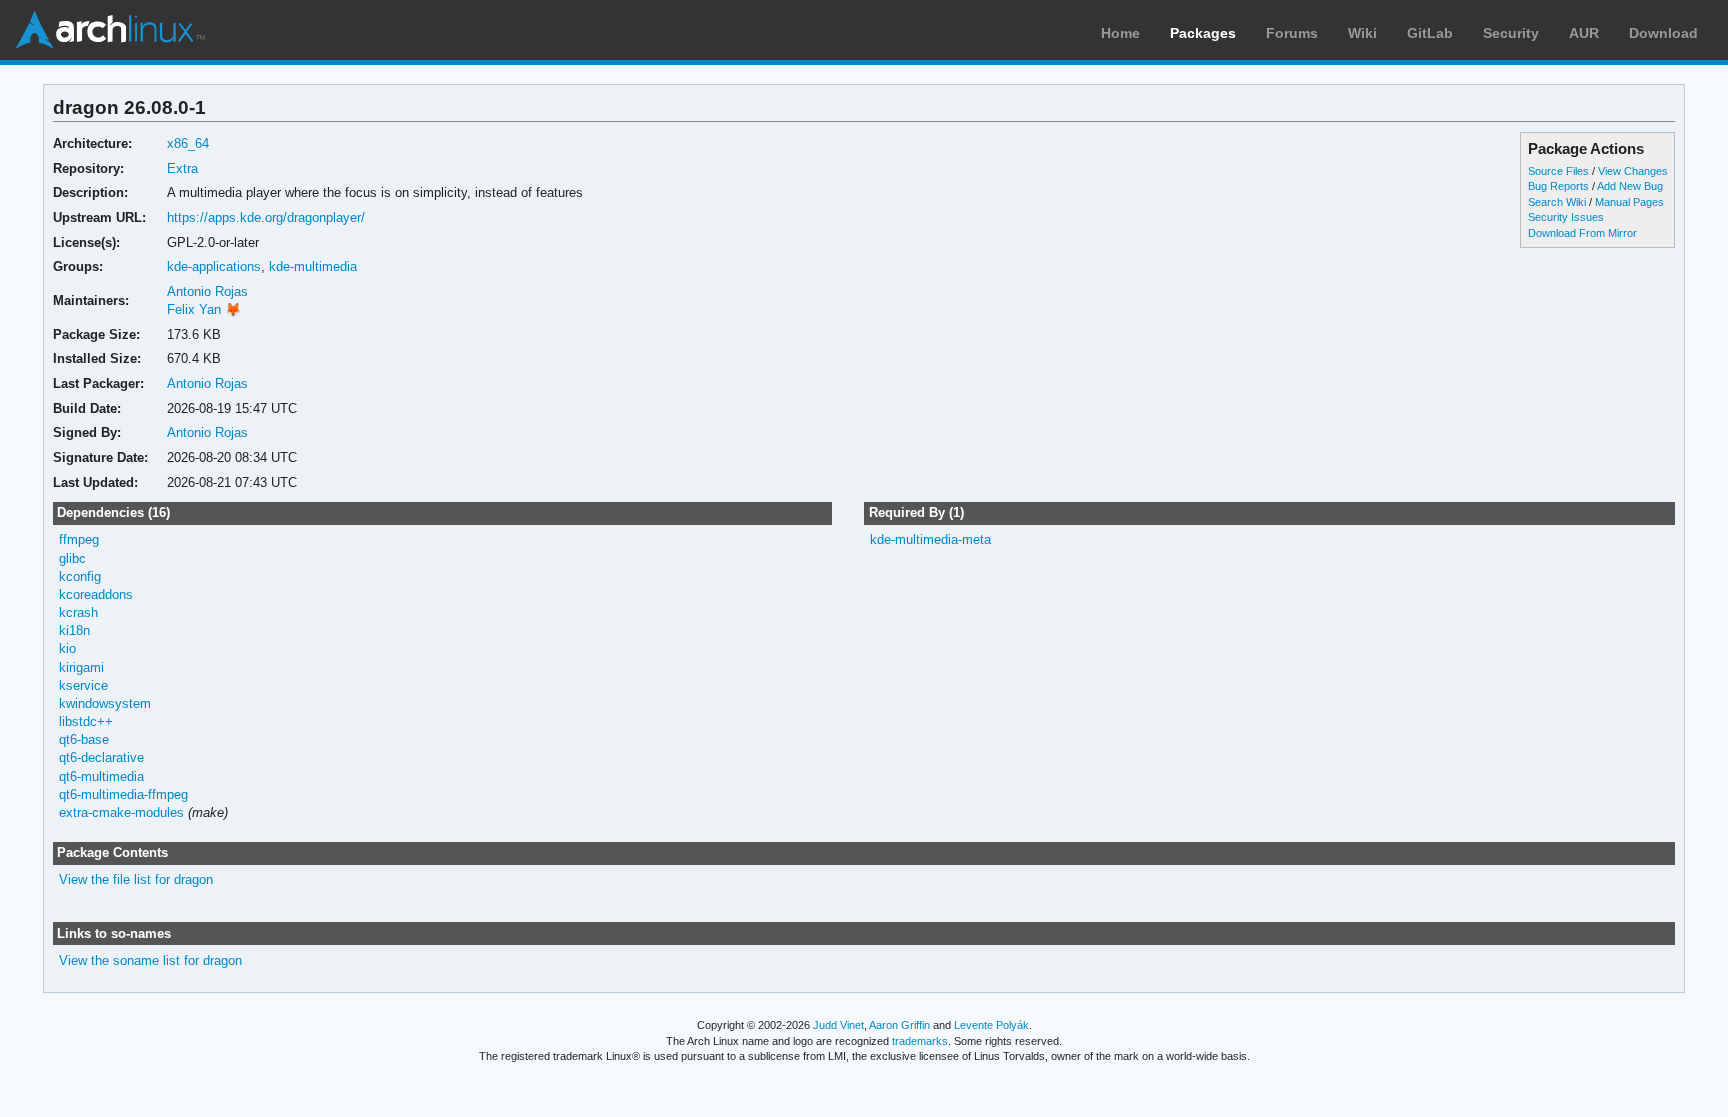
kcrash (78, 612)
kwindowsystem (105, 703)
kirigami (81, 667)
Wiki (1362, 33)
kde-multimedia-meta (930, 539)
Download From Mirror (1582, 233)
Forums (1292, 33)
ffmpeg (79, 539)
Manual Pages (1629, 202)
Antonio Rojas (207, 291)
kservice (83, 685)
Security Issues (1566, 217)
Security (1511, 33)
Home (1120, 33)
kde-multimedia (313, 266)
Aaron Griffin (899, 1025)
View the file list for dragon (136, 879)
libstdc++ (86, 721)
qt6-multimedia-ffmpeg (123, 794)
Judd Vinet (838, 1025)
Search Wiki (1557, 202)
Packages (1203, 33)
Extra (182, 168)
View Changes (1633, 171)
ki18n (74, 630)
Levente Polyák (991, 1025)
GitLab (1430, 33)
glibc (72, 558)
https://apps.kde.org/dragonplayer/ (266, 217)
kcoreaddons (96, 594)
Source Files (1558, 171)
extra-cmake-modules (121, 812)
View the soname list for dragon (150, 960)
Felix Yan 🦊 (204, 309)
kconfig (80, 576)
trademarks (920, 1041)
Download (1663, 33)
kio (67, 648)
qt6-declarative (101, 757)
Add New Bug (1630, 186)
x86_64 (188, 143)
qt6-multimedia (101, 776)
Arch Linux (110, 30)
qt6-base (84, 739)
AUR (1584, 33)
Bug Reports (1558, 186)
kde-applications (214, 266)
